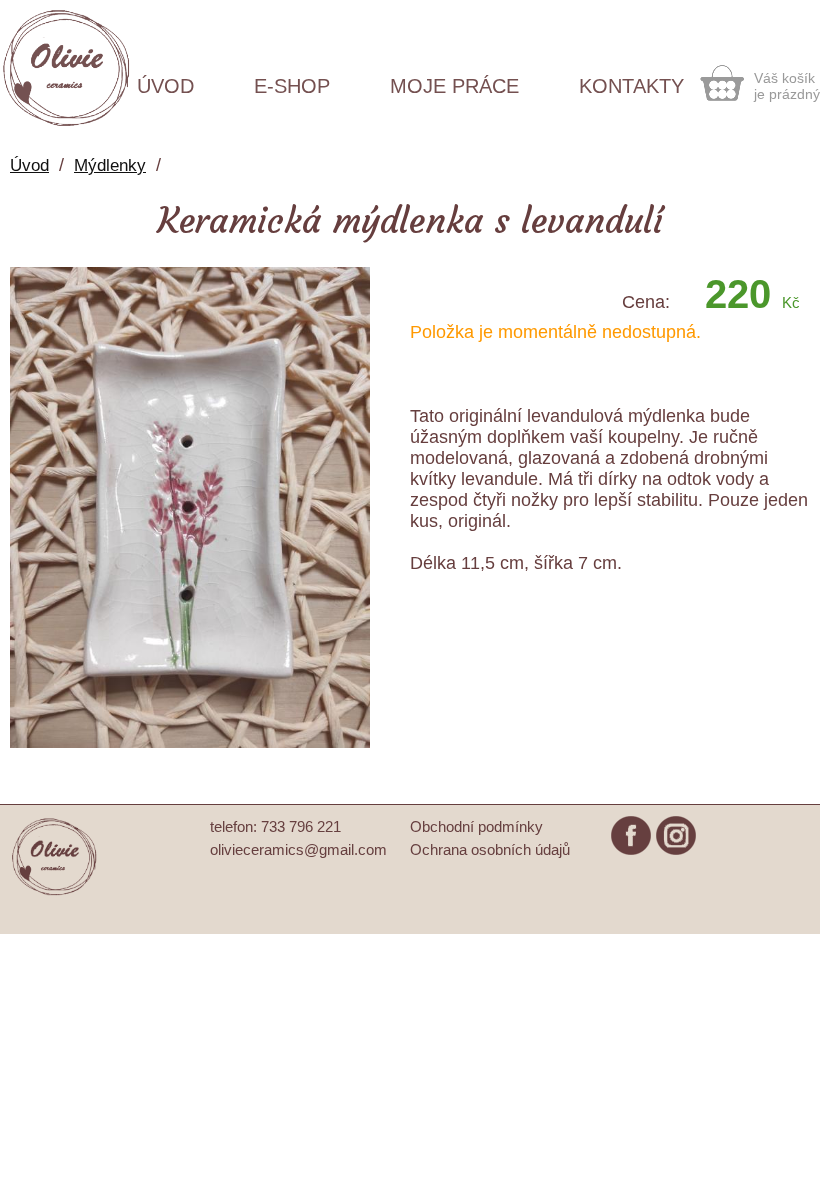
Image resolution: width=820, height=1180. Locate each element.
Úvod (29, 165)
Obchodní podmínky (476, 826)
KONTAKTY (631, 86)
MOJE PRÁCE (454, 86)
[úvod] (55, 892)
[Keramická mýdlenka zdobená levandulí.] (190, 742)
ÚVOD (165, 86)
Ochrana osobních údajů (490, 849)
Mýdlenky (110, 165)
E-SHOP (292, 86)
